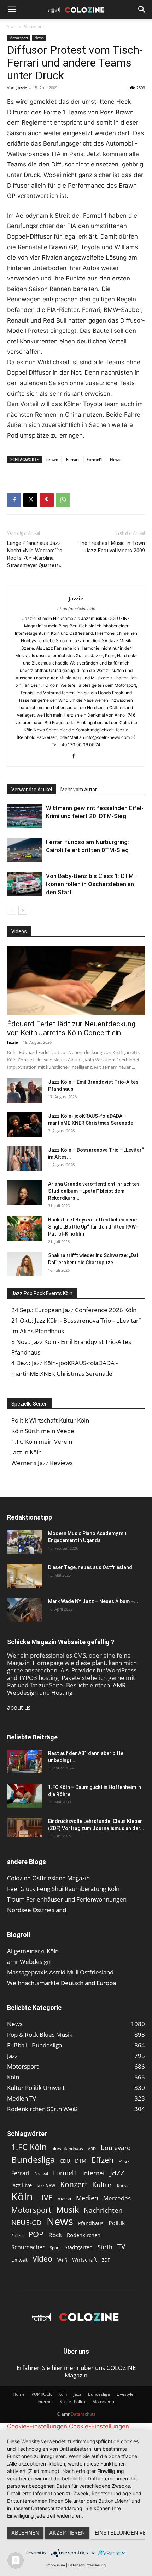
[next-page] (23, 910)
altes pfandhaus (67, 2148)
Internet (94, 2173)
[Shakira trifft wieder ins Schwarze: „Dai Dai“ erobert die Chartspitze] (25, 1264)
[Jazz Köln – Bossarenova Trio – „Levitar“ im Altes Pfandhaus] (25, 1159)
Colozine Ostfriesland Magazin (48, 1878)
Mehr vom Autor (79, 790)
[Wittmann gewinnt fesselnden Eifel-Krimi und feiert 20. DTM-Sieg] (25, 816)
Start (12, 26)
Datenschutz (83, 2414)
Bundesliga (33, 2160)
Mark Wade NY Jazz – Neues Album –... (93, 1601)
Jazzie (22, 88)
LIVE (45, 2197)
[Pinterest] (47, 500)
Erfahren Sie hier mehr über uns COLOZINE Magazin (76, 2371)
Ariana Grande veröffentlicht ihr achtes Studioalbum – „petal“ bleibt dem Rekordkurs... (94, 1191)
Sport (55, 2248)
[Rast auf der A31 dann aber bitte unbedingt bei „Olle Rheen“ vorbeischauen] (25, 1762)
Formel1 (94, 459)
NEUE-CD (27, 2222)
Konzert (74, 2185)
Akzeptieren (67, 2533)
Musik (68, 2210)
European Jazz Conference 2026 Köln (86, 1310)
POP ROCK (42, 2394)
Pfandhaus (91, 2223)
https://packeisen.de (76, 609)
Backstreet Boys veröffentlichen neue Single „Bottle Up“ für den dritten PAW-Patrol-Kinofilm (93, 1227)
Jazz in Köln (27, 1452)
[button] (12, 10)
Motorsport (34, 26)
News (39, 38)
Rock (55, 2235)
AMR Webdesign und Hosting (66, 1689)
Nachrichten (103, 2210)
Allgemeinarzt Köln (33, 1951)
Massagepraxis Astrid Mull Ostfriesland (60, 1972)
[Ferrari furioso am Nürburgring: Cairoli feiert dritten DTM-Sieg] (25, 850)
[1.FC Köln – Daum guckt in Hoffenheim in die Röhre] (25, 1796)
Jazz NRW (46, 2186)
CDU (65, 2161)
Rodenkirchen (84, 2235)
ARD (92, 2149)
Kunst (122, 2186)
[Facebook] (14, 500)
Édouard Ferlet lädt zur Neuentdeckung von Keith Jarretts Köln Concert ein (71, 1028)
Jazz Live (22, 2185)
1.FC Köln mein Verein (42, 1441)
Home (19, 2394)
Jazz (117, 2172)
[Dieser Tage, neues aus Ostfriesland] (25, 1576)
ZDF (106, 2260)
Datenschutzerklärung (87, 2565)
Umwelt (19, 2260)
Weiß (62, 2260)
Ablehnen (25, 2533)
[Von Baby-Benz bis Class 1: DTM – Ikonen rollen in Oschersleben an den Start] (25, 884)
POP (36, 2234)
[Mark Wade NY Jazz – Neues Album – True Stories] (25, 1610)
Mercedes (117, 2198)
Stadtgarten (79, 2247)
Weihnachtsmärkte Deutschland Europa (62, 1983)
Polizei (17, 2236)
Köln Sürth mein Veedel (43, 1431)
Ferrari (72, 459)
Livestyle (125, 2394)
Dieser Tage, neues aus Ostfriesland (90, 1567)
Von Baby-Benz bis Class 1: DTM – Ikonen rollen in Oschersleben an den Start (92, 884)
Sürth (105, 2247)
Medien (87, 2198)
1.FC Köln (29, 2147)
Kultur (102, 2185)
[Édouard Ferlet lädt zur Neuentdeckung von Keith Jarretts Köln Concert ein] (76, 981)
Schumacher (28, 2247)
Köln (22, 2197)
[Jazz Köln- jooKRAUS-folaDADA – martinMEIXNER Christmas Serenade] (25, 1125)
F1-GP (124, 2161)
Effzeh (103, 2160)
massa (64, 2199)
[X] (30, 500)
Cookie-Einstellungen (37, 2426)
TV (121, 2247)
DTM (81, 2161)
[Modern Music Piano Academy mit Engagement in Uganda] (25, 1542)
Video (42, 2259)
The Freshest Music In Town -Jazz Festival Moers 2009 (112, 547)
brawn (52, 459)
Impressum (56, 2565)
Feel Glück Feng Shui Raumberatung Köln (63, 1889)
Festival (41, 2174)
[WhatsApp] (63, 500)
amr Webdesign (29, 1962)
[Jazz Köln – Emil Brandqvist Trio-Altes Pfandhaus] (25, 1091)
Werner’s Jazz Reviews (42, 1463)
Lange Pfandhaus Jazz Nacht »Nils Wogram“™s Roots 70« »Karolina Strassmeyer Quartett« (35, 554)
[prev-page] (11, 910)
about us (19, 1707)
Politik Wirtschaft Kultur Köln (50, 1420)
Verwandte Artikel (32, 790)
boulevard (116, 2148)
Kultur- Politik (73, 2402)
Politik (117, 2223)
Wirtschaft (84, 2259)
